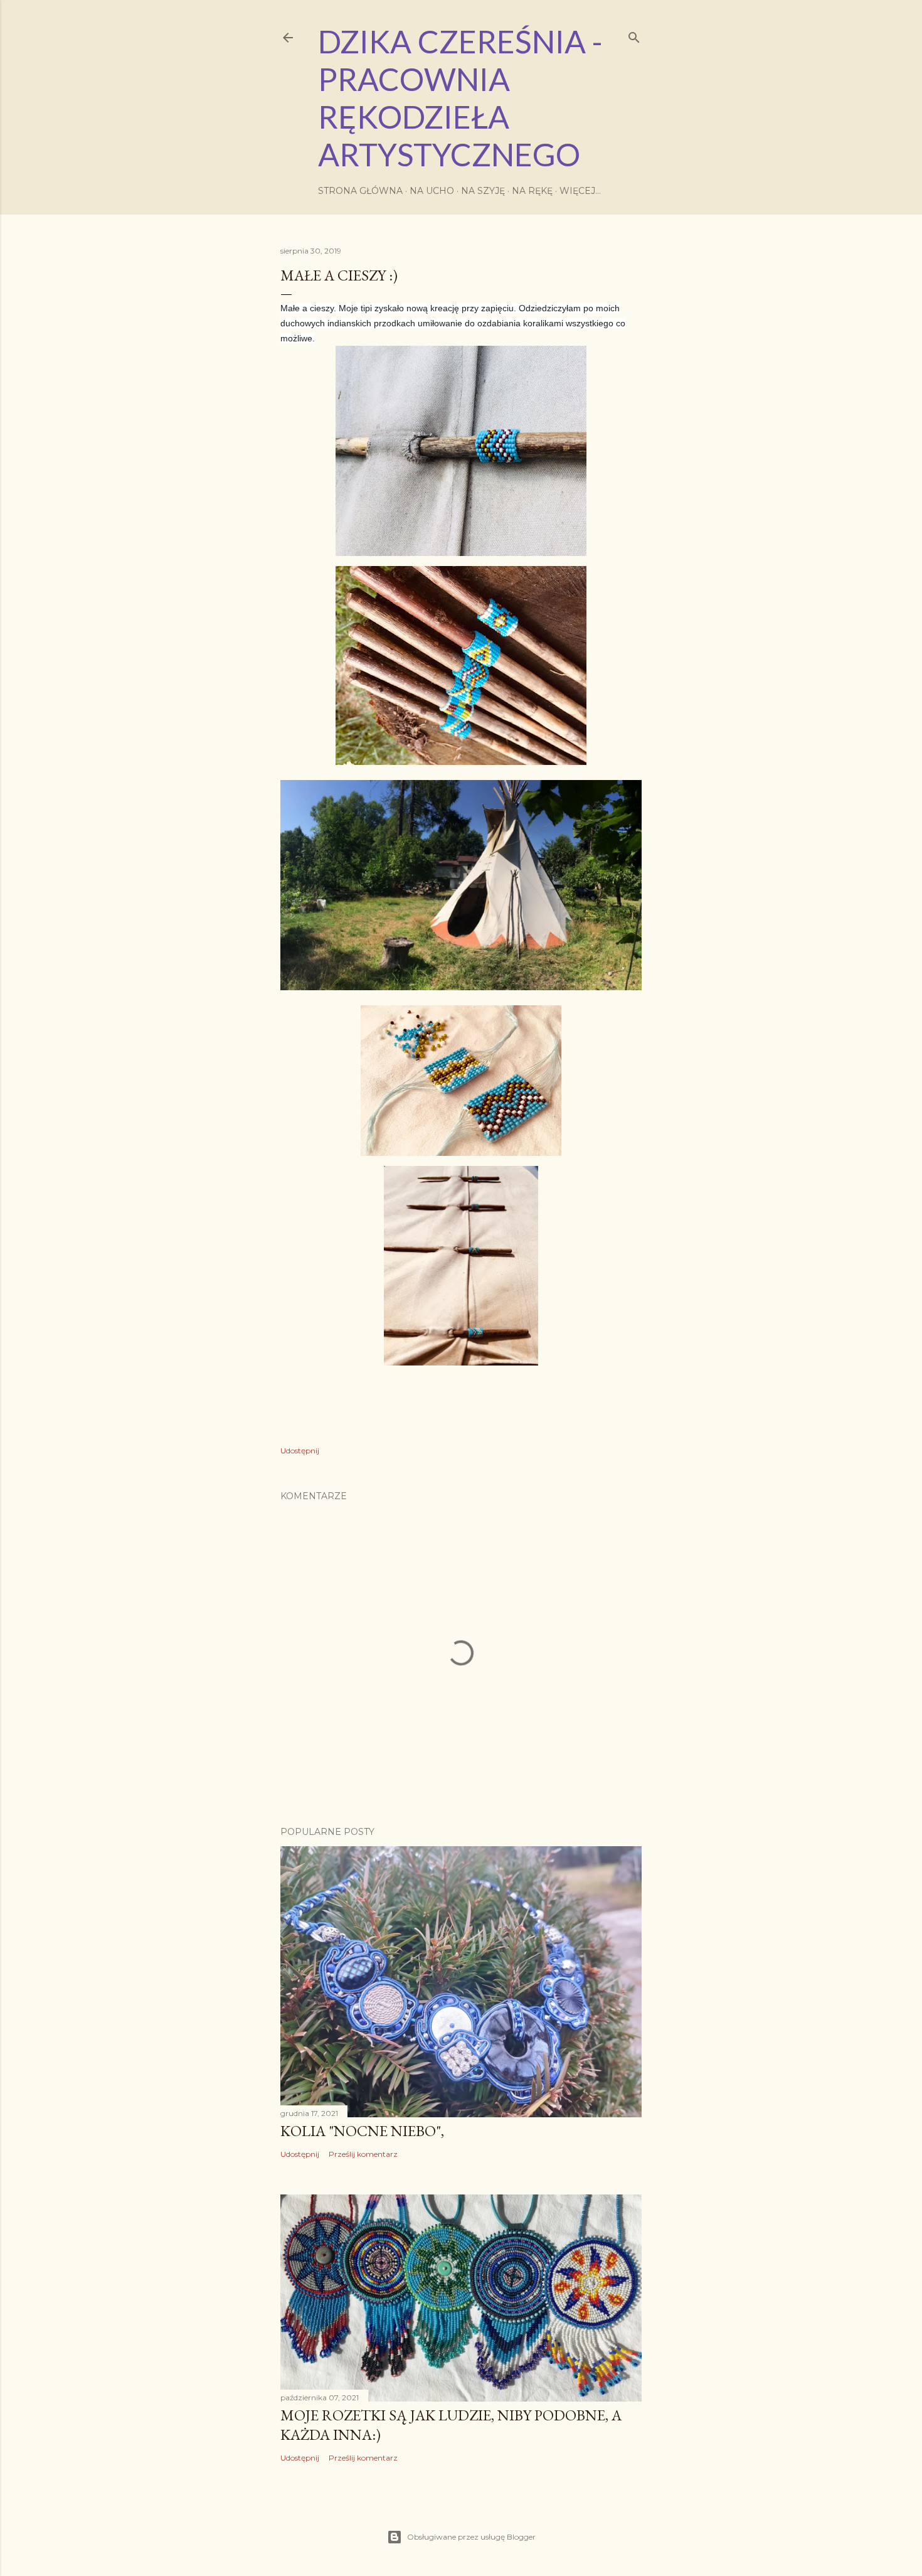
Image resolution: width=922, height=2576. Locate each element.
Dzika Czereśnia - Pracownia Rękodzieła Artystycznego (460, 98)
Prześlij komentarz (363, 2154)
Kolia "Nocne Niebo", (362, 2131)
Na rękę (532, 191)
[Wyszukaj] (634, 35)
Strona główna (360, 191)
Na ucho (432, 191)
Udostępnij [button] (300, 1451)
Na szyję (483, 191)
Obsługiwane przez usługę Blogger (471, 2537)
